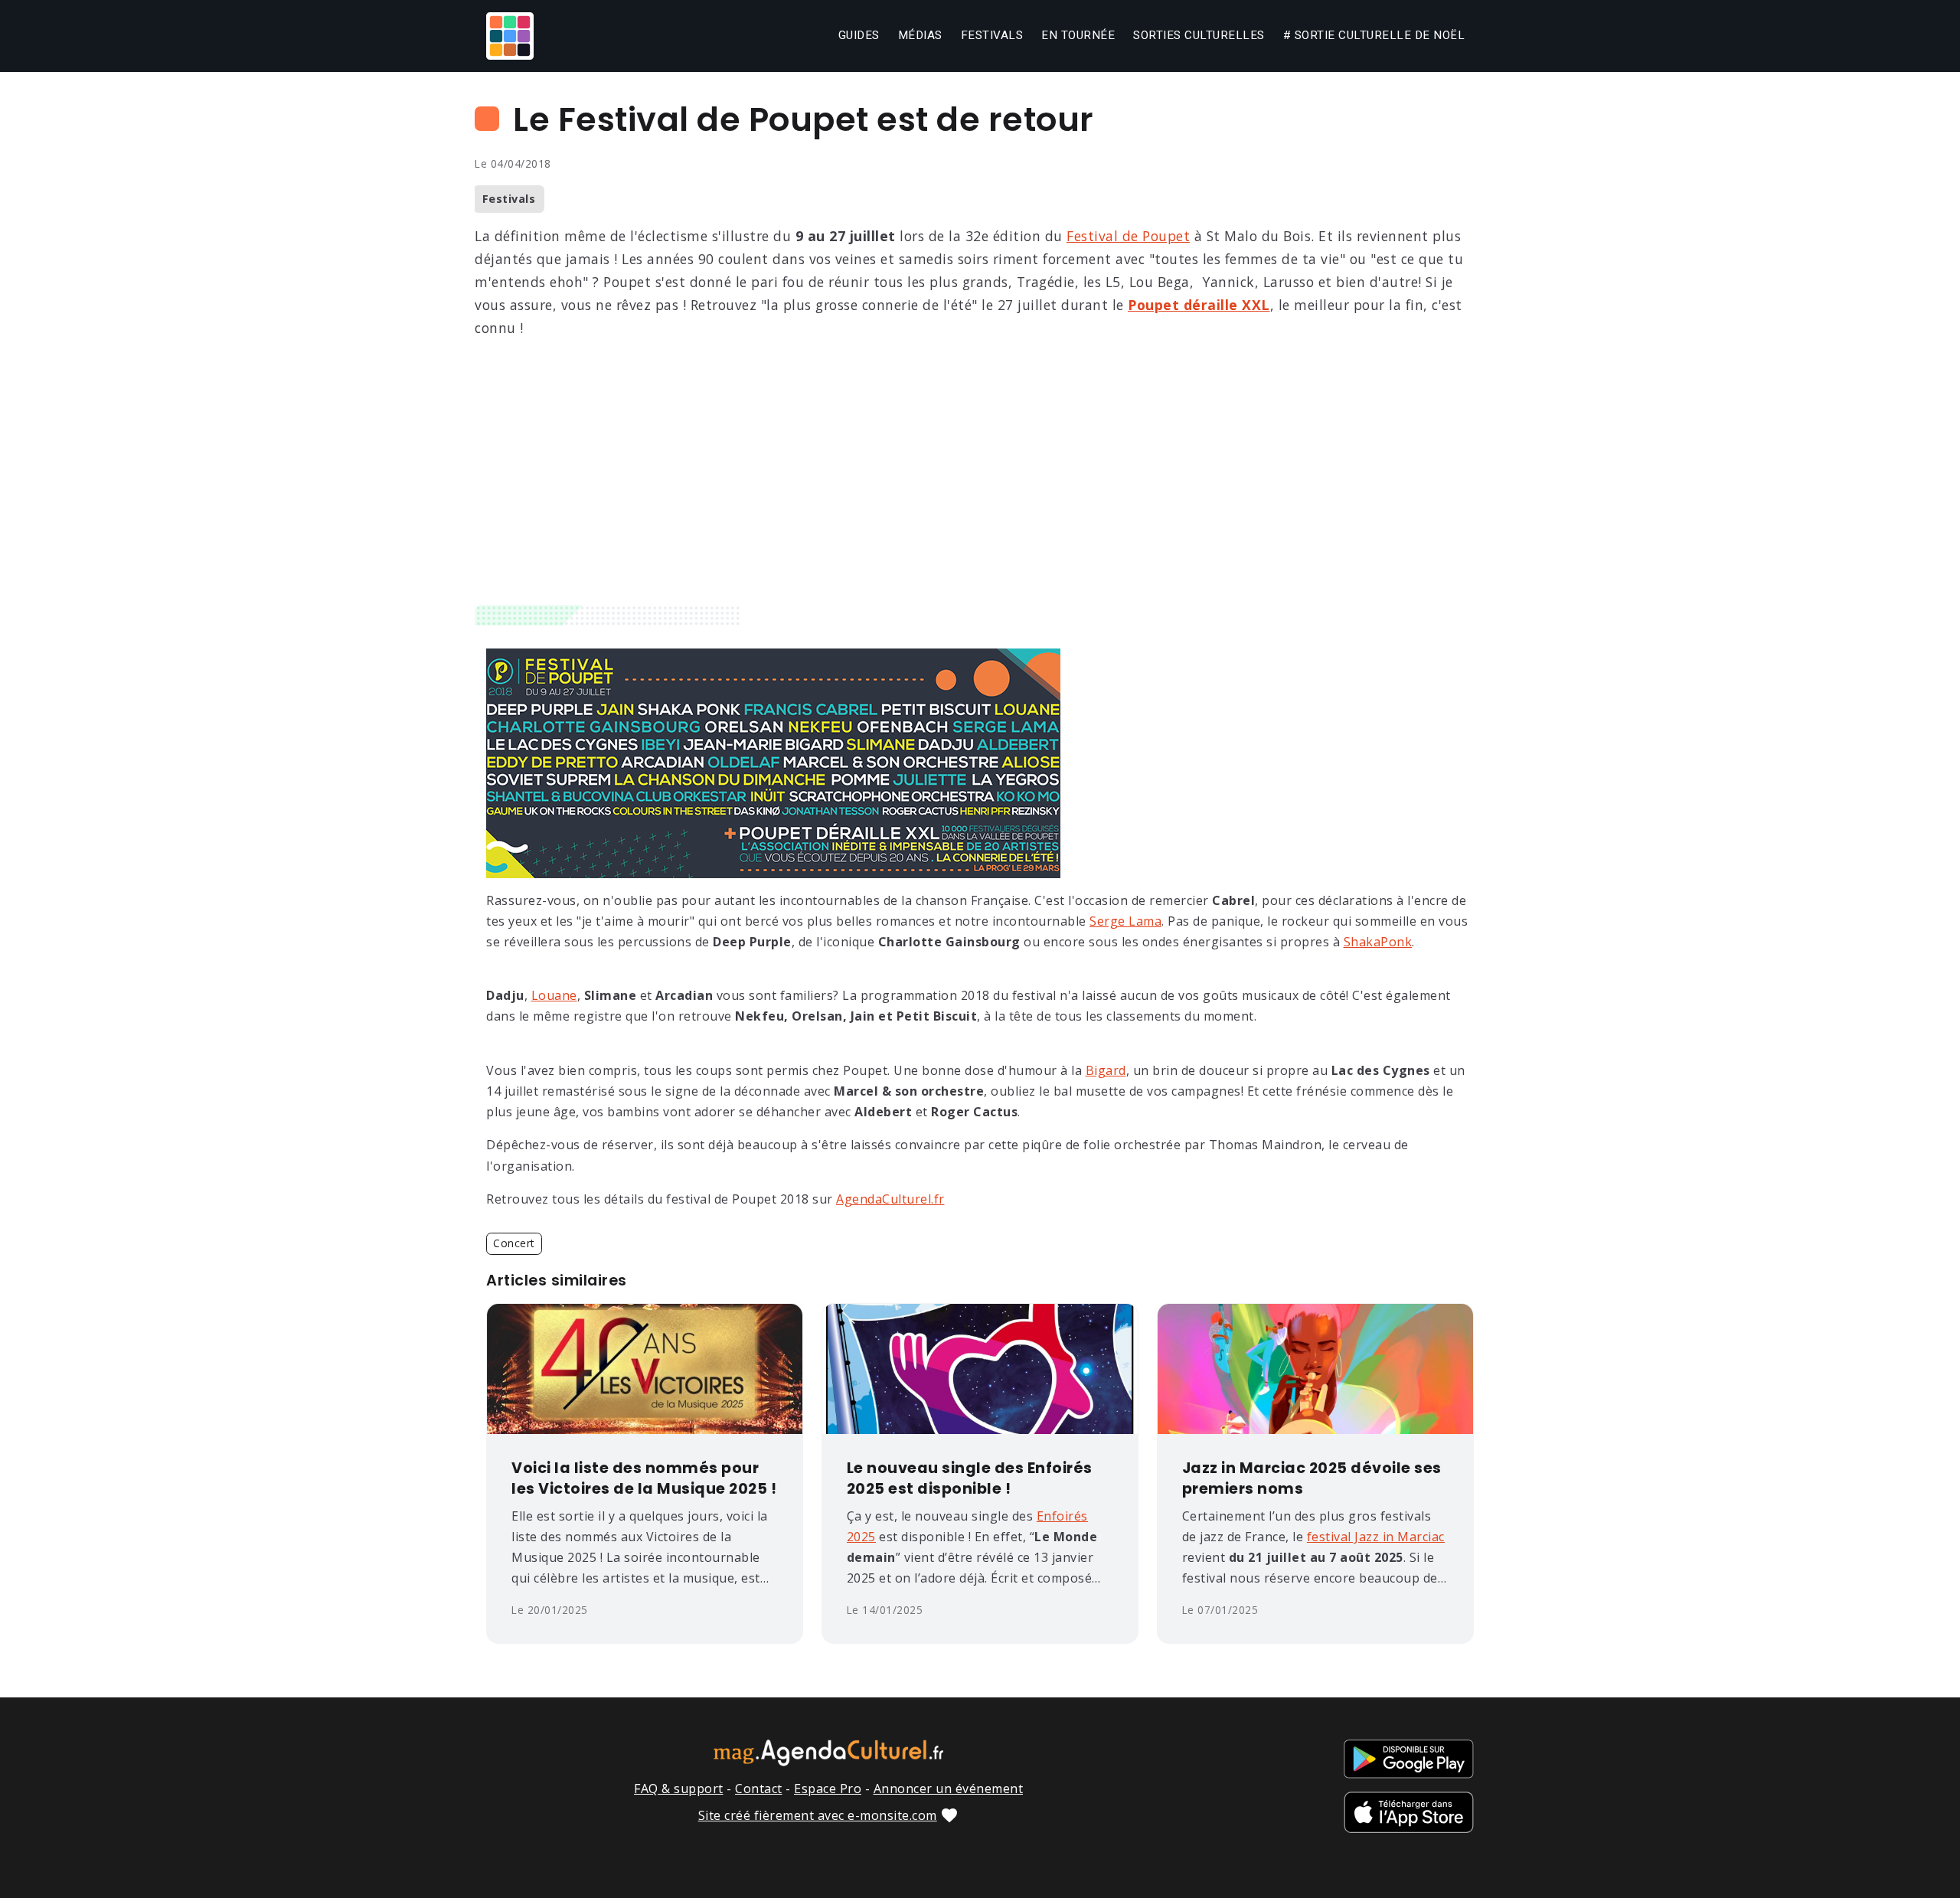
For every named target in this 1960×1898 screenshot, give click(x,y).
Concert (514, 1243)
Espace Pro (828, 1789)
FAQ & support (679, 1789)
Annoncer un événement (949, 1789)
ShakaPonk (1378, 942)
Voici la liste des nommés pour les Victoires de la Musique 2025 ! (644, 1479)
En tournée (1078, 35)
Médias (920, 35)
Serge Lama (1125, 921)
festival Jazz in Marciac (1376, 1537)
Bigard (1106, 1070)
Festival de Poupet (1128, 236)
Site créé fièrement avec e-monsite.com (818, 1815)
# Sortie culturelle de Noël (1374, 35)
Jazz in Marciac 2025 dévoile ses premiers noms (1312, 1479)
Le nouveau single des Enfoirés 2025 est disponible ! (970, 1479)
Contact (759, 1789)
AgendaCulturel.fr (890, 1199)
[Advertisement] (980, 490)
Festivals (992, 35)
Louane (554, 995)
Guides (859, 35)
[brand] (513, 36)
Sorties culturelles (1199, 35)
